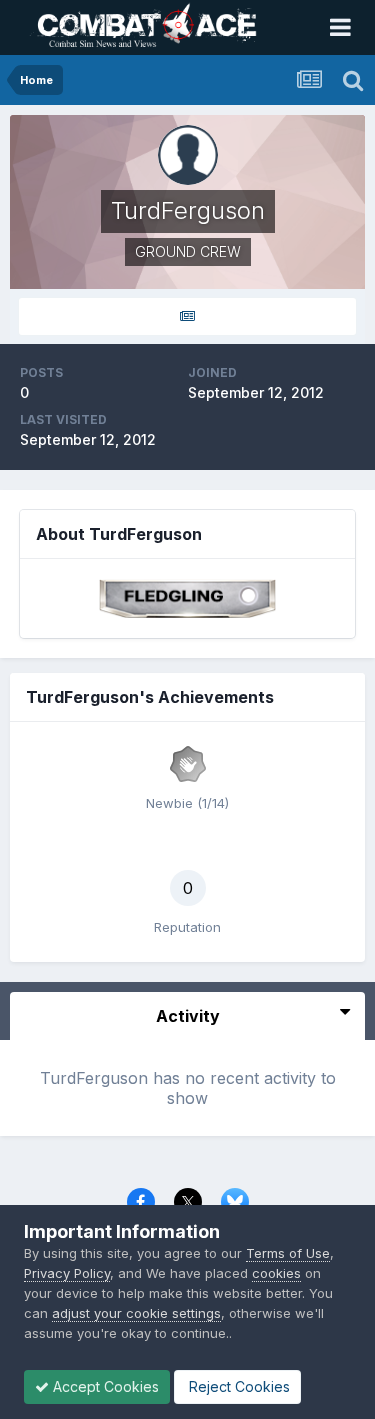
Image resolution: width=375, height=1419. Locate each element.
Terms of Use (288, 1253)
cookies (276, 1273)
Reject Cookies (237, 1386)
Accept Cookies (104, 1386)
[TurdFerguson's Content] (187, 316)
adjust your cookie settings (136, 1313)
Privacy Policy (67, 1273)
